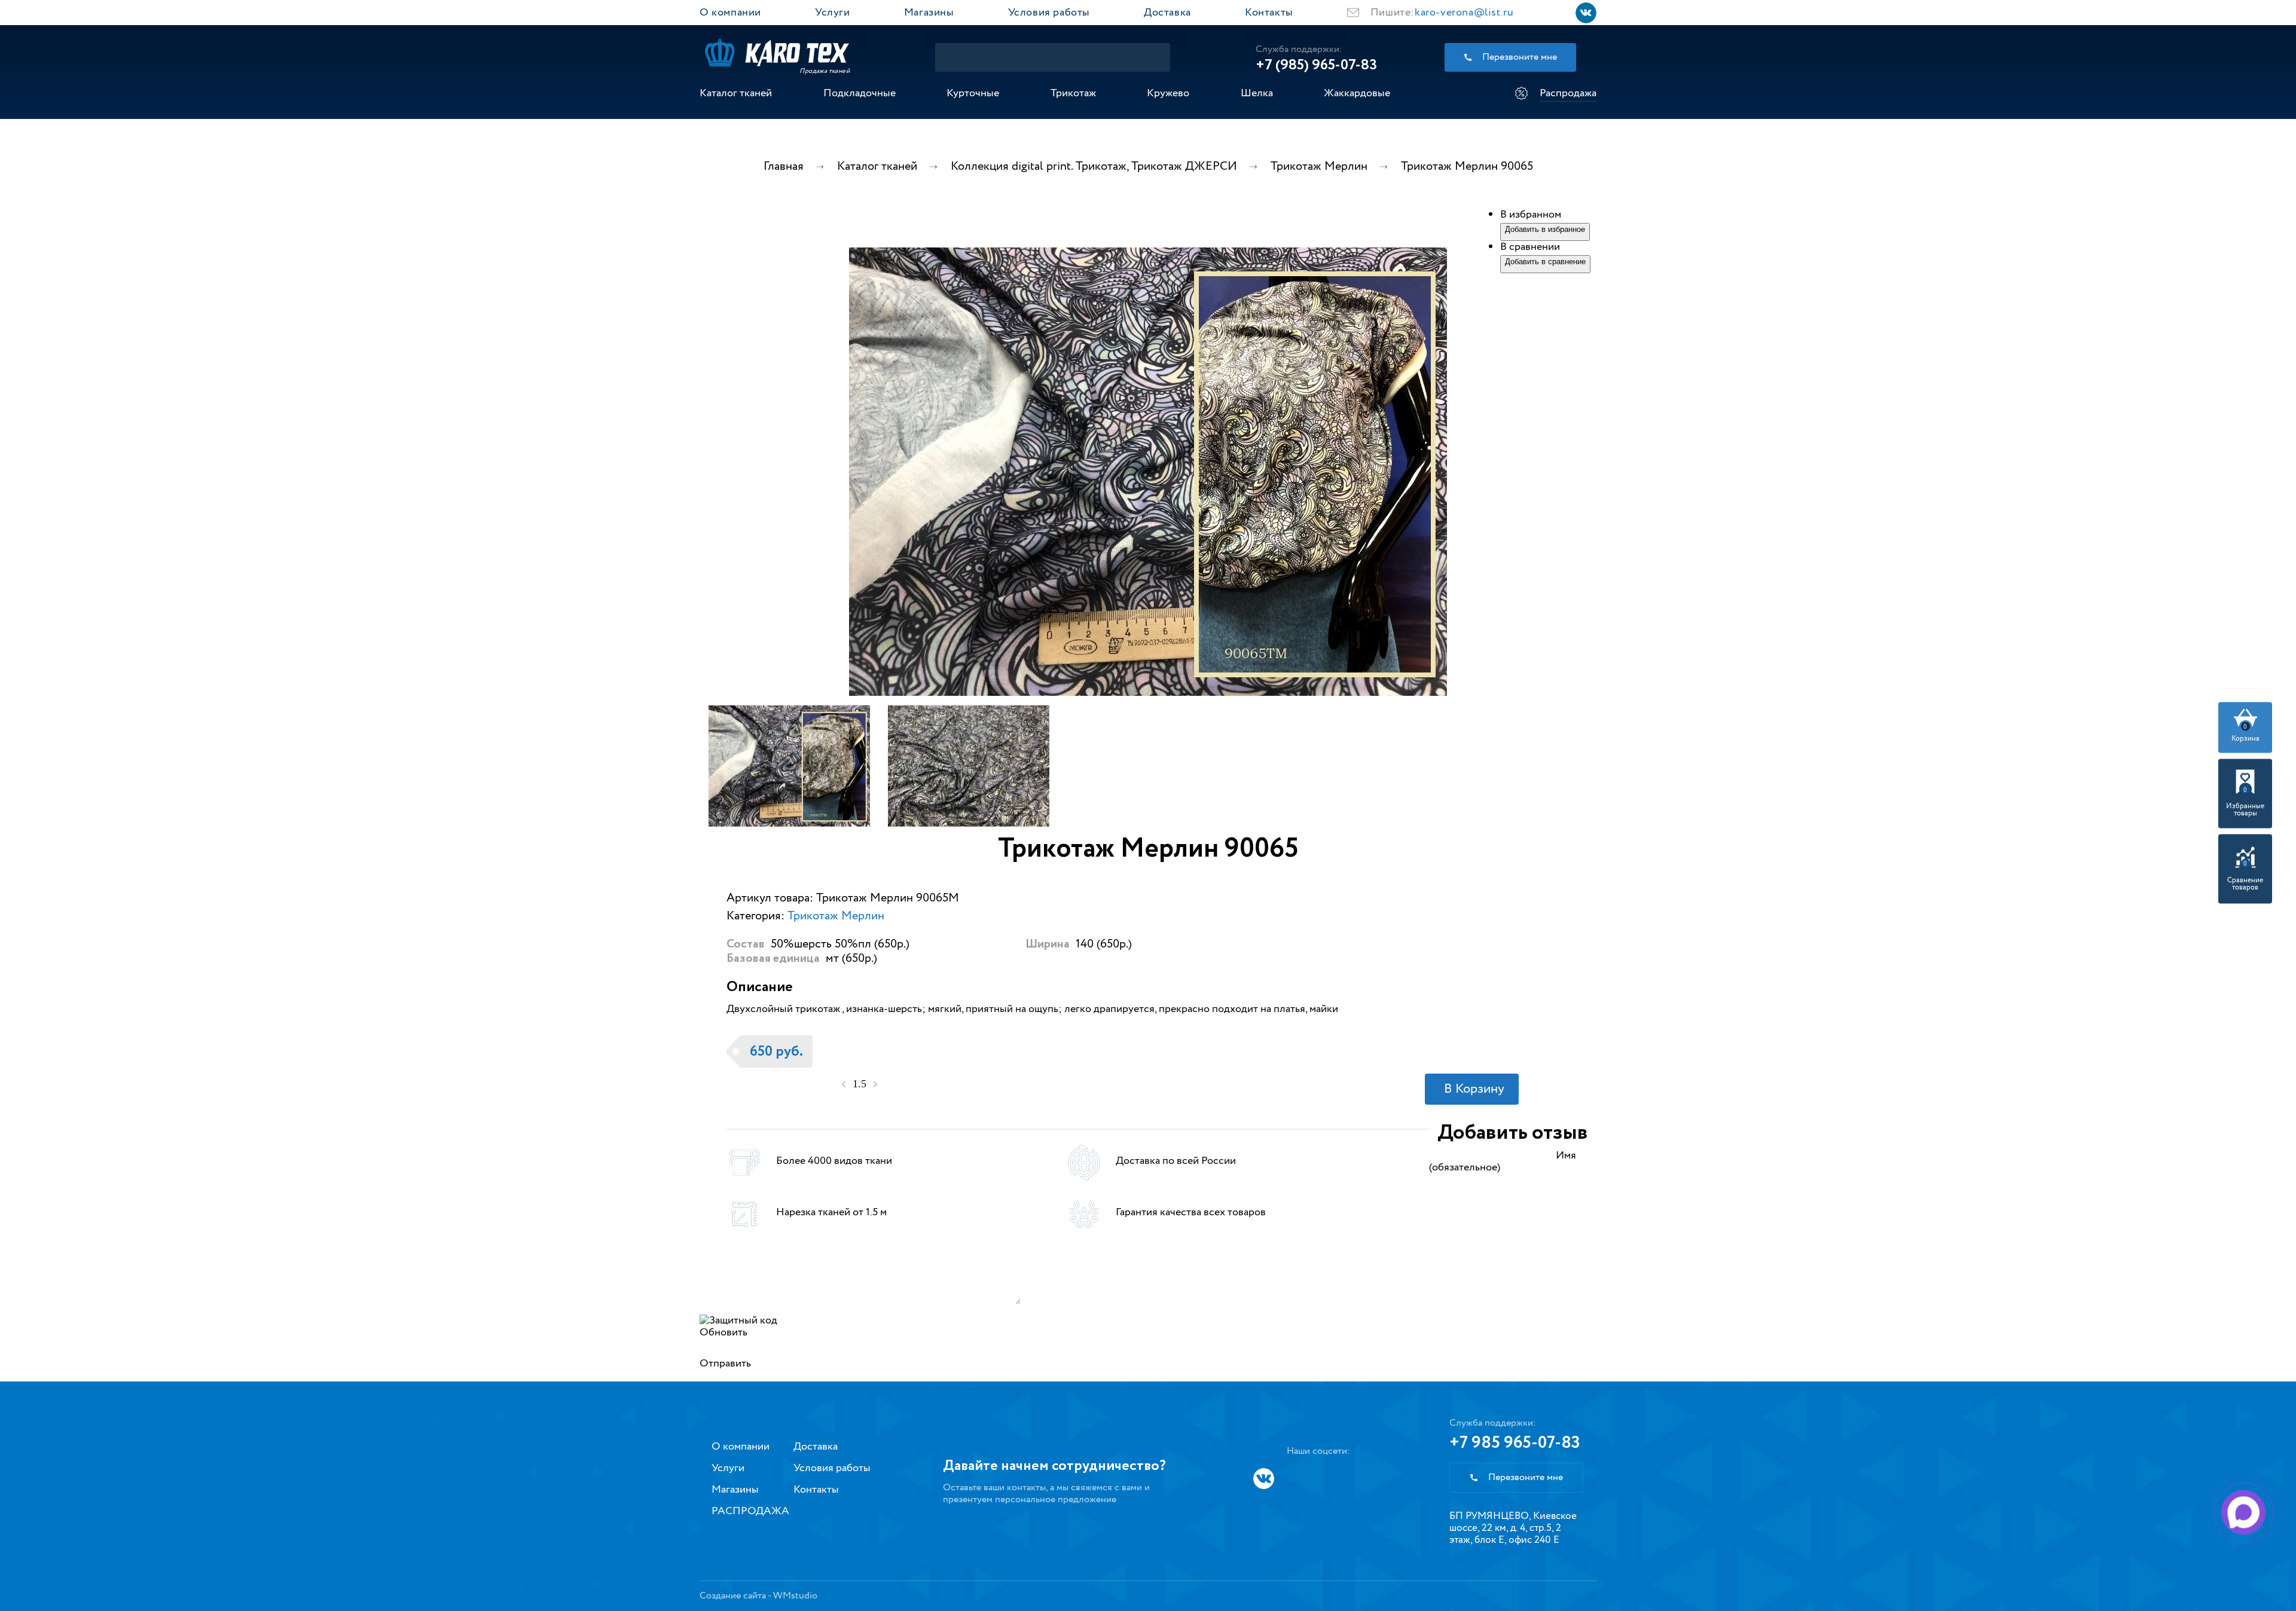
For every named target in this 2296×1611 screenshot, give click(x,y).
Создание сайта (733, 1596)
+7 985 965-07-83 (1515, 1443)
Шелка (1257, 93)
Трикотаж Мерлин (836, 916)
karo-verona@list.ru (1464, 13)
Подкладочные (860, 93)
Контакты (1269, 13)
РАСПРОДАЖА (750, 1511)
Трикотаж (1073, 93)
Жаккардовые (1357, 93)
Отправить (725, 1364)
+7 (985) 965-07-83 (1316, 65)
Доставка (1167, 13)
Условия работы (1049, 13)
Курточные (973, 93)
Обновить (723, 1332)
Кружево (1168, 93)
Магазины (929, 13)
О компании (730, 13)
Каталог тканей (736, 93)
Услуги (833, 13)
